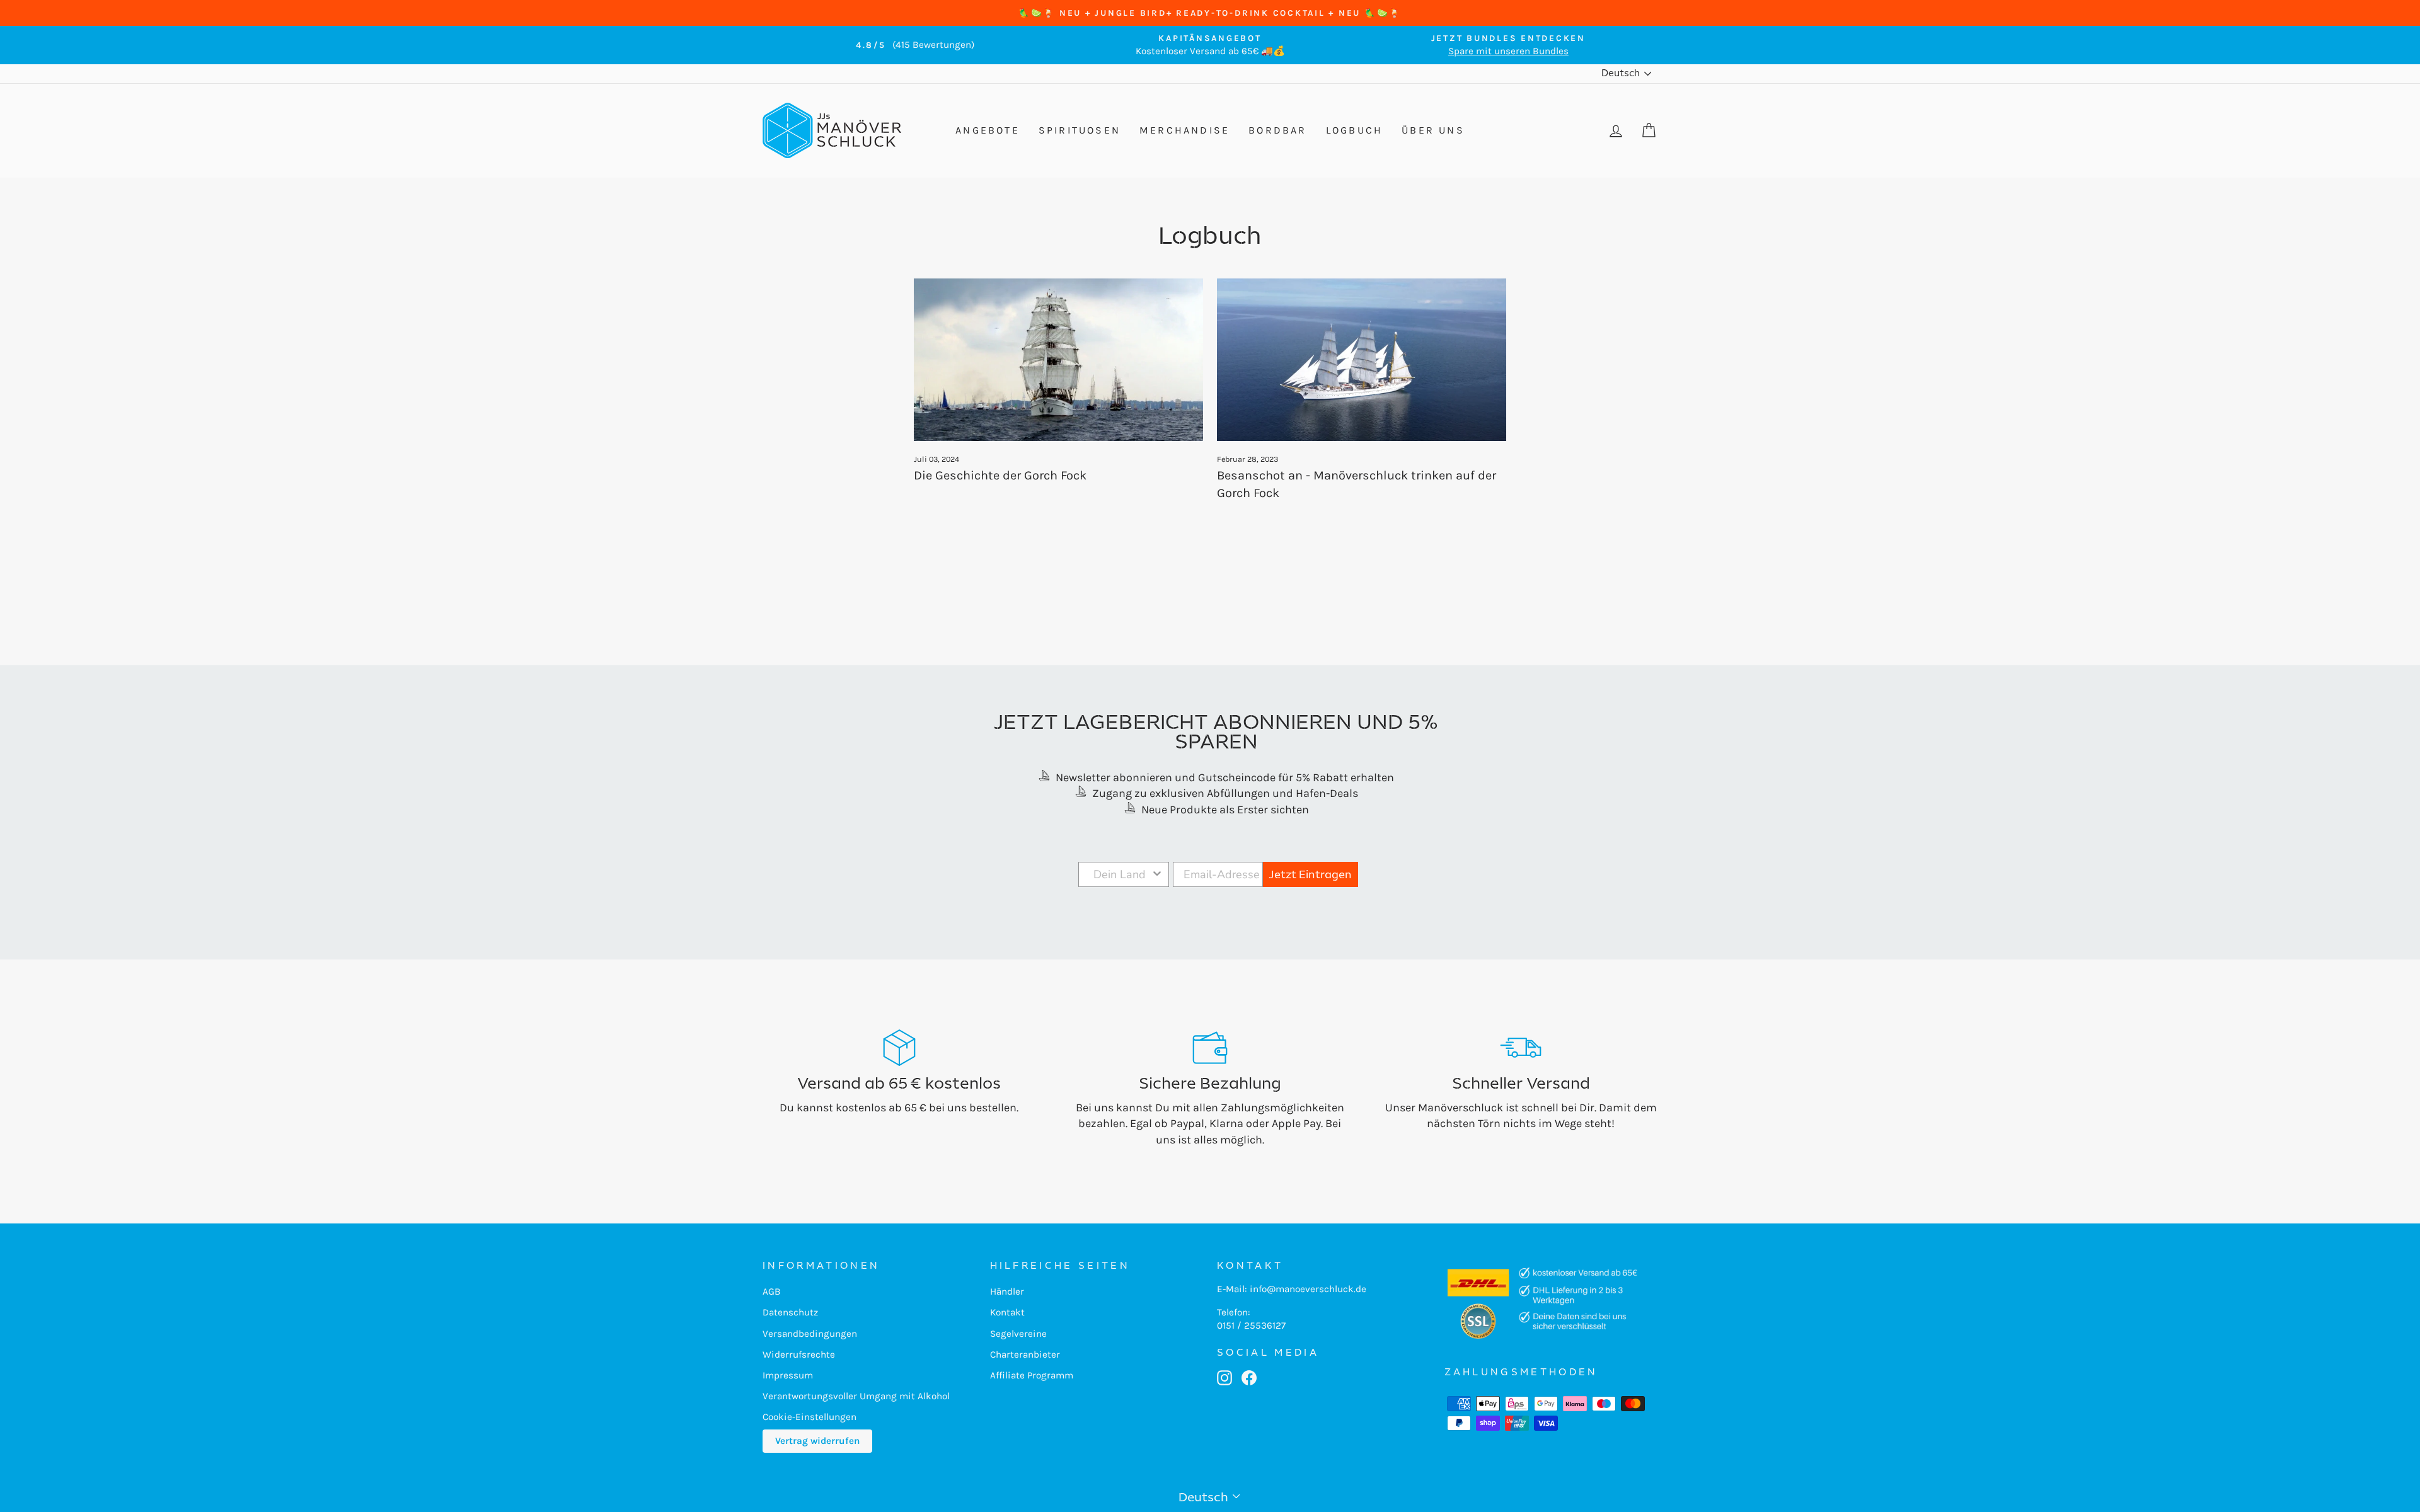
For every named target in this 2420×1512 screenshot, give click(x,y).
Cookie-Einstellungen (810, 1417)
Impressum (788, 1375)
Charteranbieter (1025, 1354)
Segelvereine (1018, 1334)
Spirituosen (1080, 130)
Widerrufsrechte (799, 1354)
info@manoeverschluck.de (1308, 1289)
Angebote (988, 130)
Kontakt (1007, 1312)
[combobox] (1120, 874)
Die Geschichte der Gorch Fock (1000, 475)
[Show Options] (1157, 874)
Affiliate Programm (1032, 1375)
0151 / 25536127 (1251, 1326)
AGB (772, 1291)
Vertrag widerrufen (817, 1441)
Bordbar (1277, 130)
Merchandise (1184, 130)
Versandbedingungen (810, 1334)
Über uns (1433, 130)
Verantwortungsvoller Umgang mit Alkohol (856, 1396)
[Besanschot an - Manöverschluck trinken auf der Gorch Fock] (1362, 360)
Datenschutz (790, 1312)
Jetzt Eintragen (1311, 874)
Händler (1007, 1291)
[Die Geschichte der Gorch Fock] (1058, 360)
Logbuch (1354, 130)
